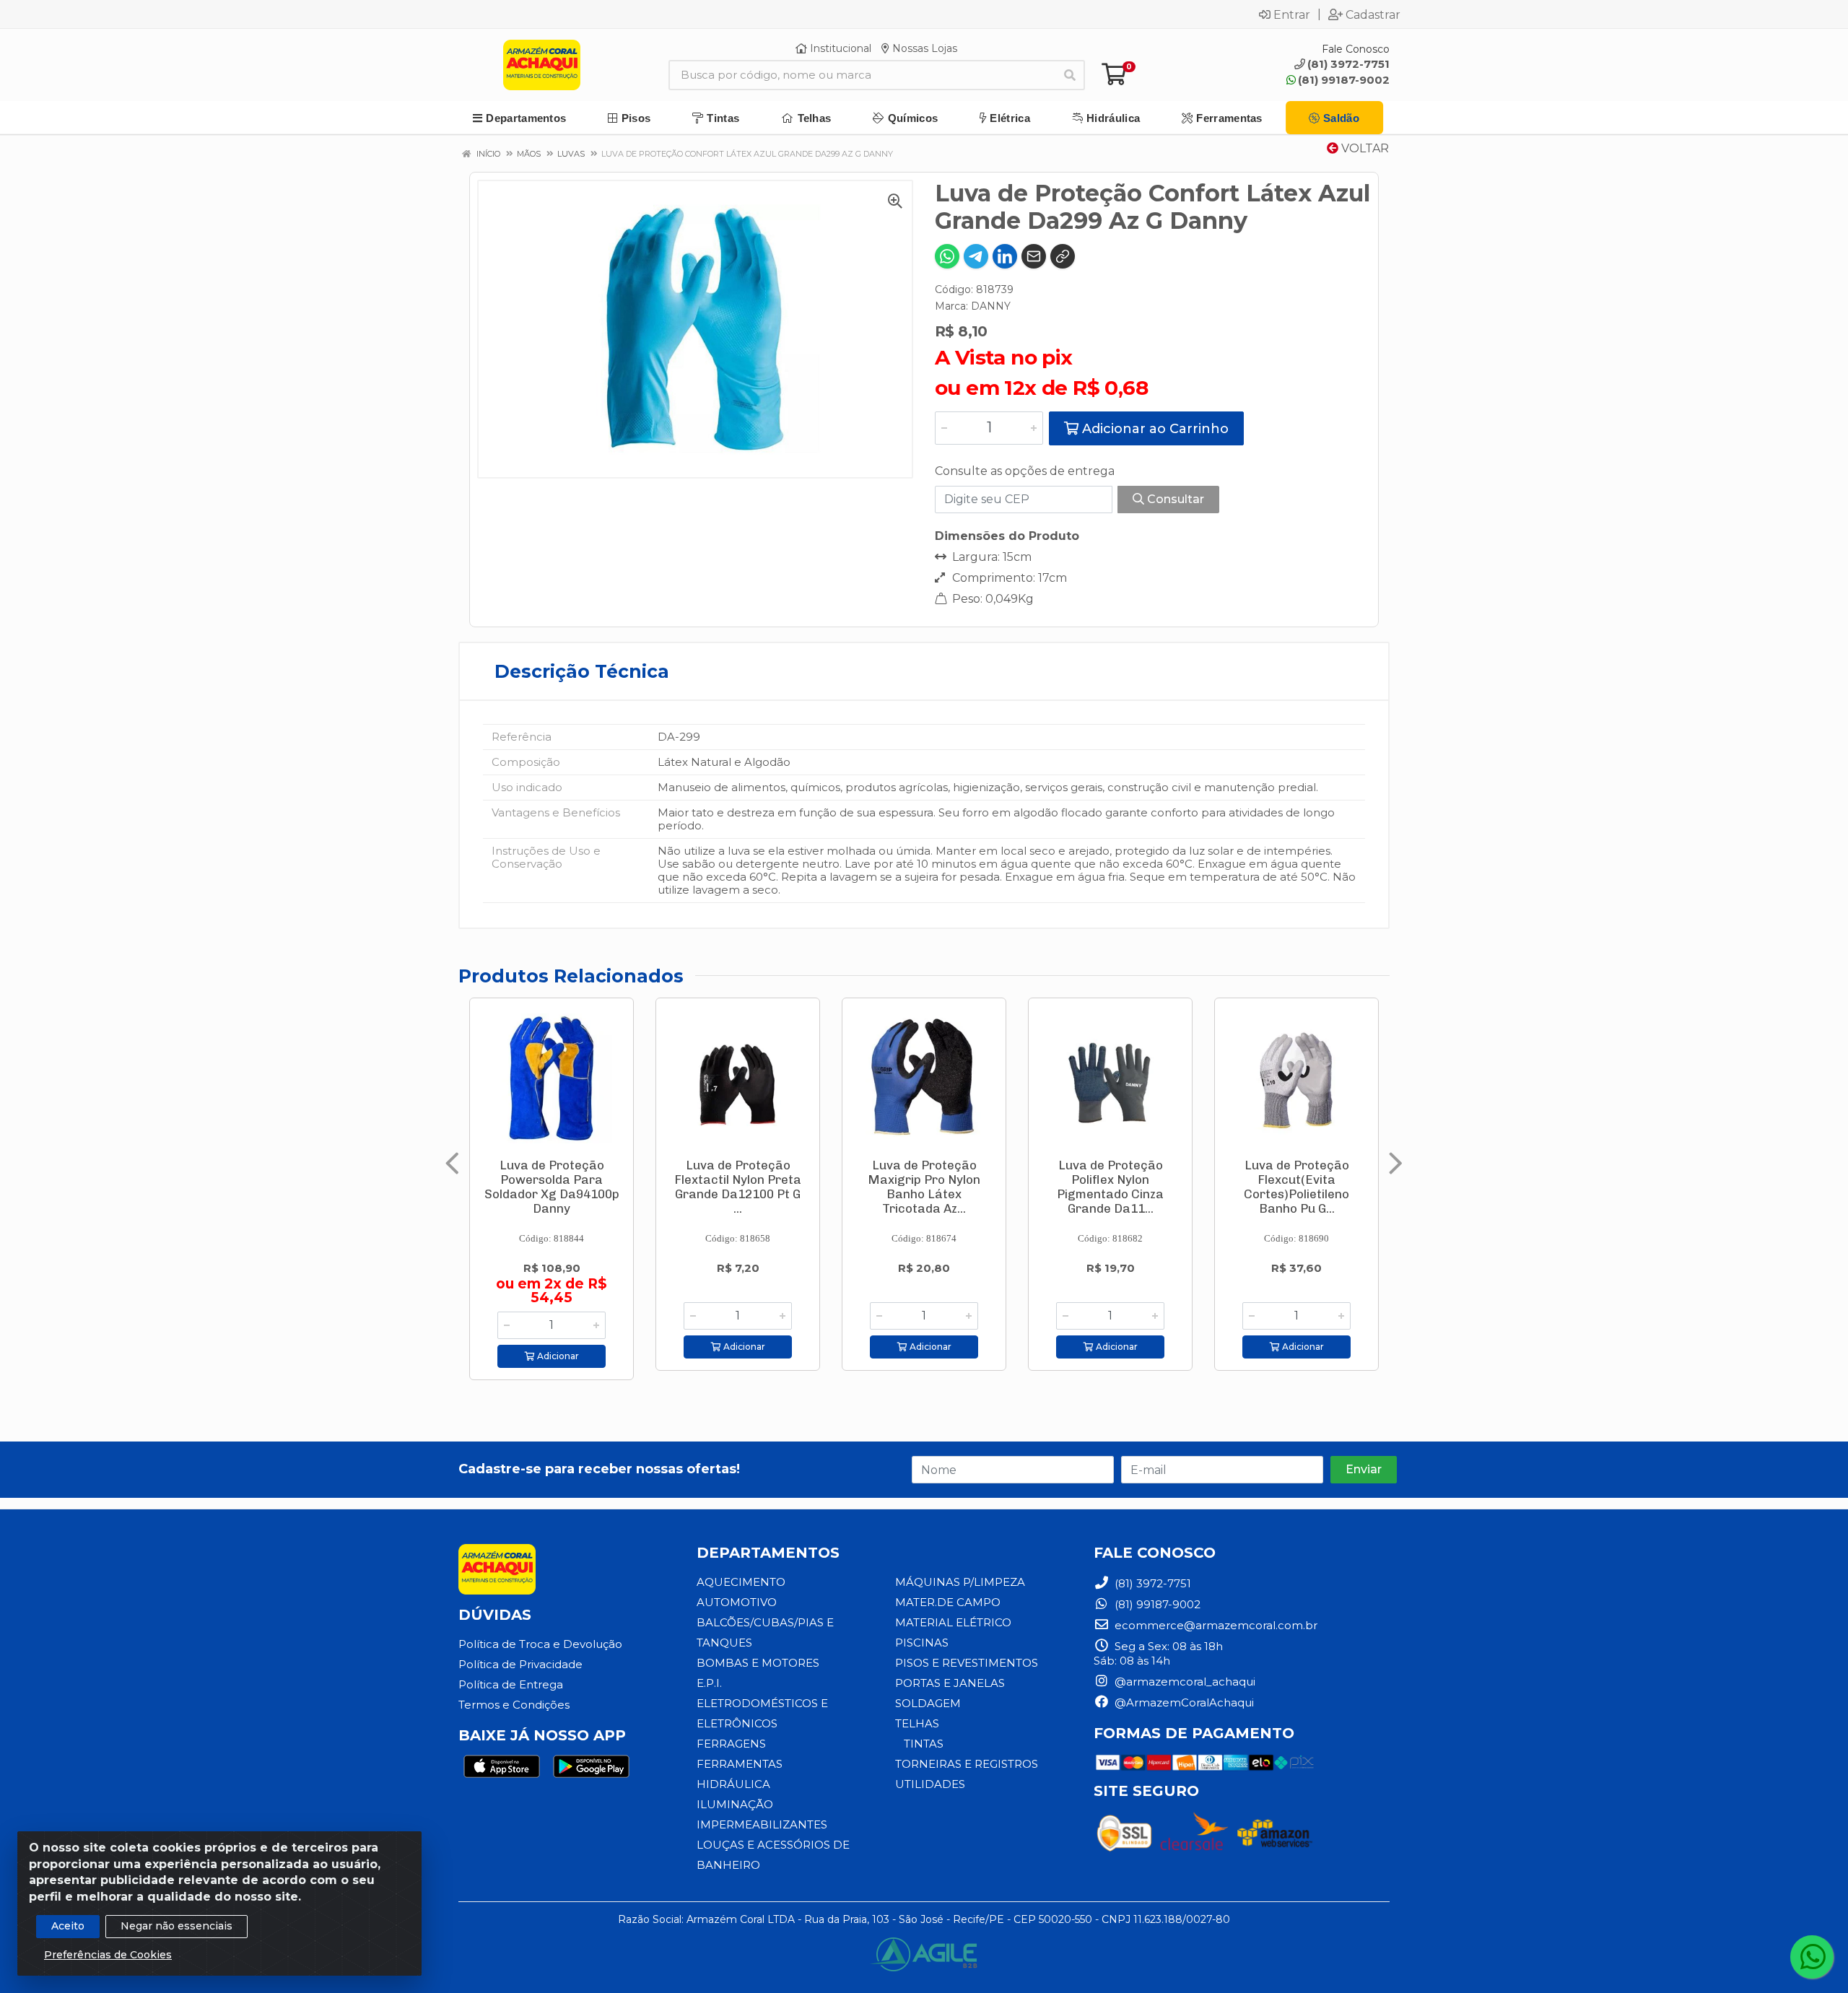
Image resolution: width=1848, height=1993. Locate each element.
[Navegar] (452, 1164)
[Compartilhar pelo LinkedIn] (1005, 256)
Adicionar (557, 1356)
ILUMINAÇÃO (735, 1804)
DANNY (991, 306)
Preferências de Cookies (108, 1955)
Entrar (1292, 14)
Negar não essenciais (176, 1926)
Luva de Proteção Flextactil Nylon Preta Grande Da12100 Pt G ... (738, 1187)
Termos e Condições (514, 1705)
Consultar (1174, 499)
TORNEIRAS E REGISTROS (967, 1764)
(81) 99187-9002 (1344, 80)
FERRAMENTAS (740, 1764)
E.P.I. (709, 1683)
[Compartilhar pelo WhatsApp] (947, 256)
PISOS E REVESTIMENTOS (967, 1663)
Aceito (68, 1926)
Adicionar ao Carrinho (1154, 429)
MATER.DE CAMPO (948, 1602)
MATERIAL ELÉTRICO (953, 1622)
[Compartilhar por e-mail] (1034, 256)
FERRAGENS (731, 1744)
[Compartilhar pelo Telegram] (976, 256)
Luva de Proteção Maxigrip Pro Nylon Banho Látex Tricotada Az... (924, 1187)
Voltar (1364, 148)
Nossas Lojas (923, 48)
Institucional (839, 48)
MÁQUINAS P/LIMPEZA (960, 1582)
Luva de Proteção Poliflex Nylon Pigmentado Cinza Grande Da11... (1110, 1187)
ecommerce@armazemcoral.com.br (1215, 1625)
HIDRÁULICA (733, 1784)
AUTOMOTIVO (737, 1602)
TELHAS (917, 1723)
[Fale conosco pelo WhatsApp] (1812, 1957)
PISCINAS (922, 1643)
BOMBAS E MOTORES (758, 1663)
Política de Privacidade (520, 1664)
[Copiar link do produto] (1063, 256)
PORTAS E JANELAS (950, 1683)
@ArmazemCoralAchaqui (1183, 1702)
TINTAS (924, 1744)
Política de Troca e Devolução (540, 1644)
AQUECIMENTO (741, 1582)
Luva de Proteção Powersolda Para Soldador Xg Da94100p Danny (552, 1187)
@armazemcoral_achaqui (1184, 1682)
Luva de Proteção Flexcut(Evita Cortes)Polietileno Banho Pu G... (1296, 1187)
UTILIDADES (930, 1784)
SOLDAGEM (928, 1703)
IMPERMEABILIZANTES (762, 1824)
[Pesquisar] (1070, 75)
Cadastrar (1373, 14)
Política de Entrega (511, 1684)
